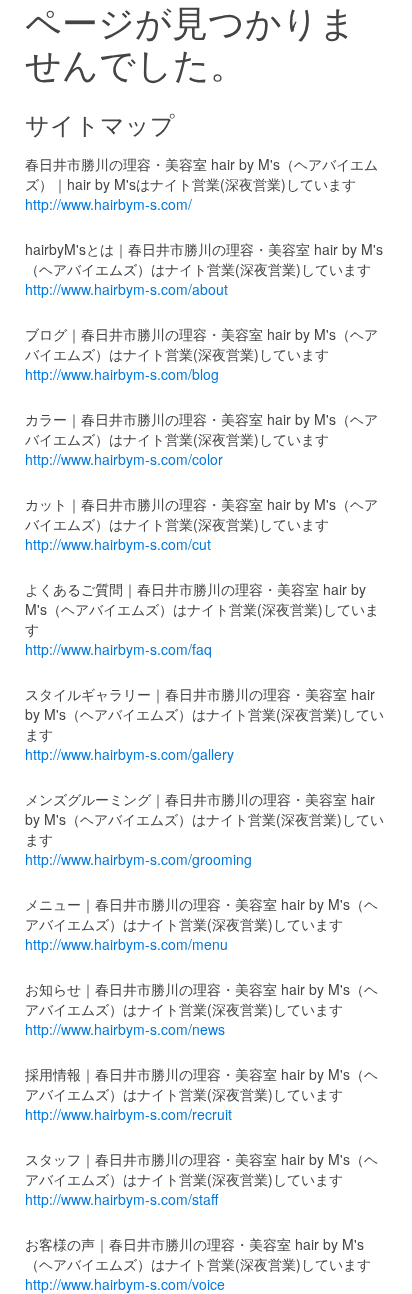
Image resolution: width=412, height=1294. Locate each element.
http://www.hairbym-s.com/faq (118, 649)
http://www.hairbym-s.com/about (126, 289)
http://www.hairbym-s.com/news (125, 1029)
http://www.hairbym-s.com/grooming (138, 859)
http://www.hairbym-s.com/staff (121, 1199)
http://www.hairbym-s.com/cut (118, 544)
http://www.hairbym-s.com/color (124, 459)
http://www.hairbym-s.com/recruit (128, 1114)
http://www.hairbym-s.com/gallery (129, 754)
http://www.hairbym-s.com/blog (122, 374)
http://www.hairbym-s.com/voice (125, 1284)
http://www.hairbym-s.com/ (108, 204)
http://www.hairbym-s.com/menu (126, 944)
